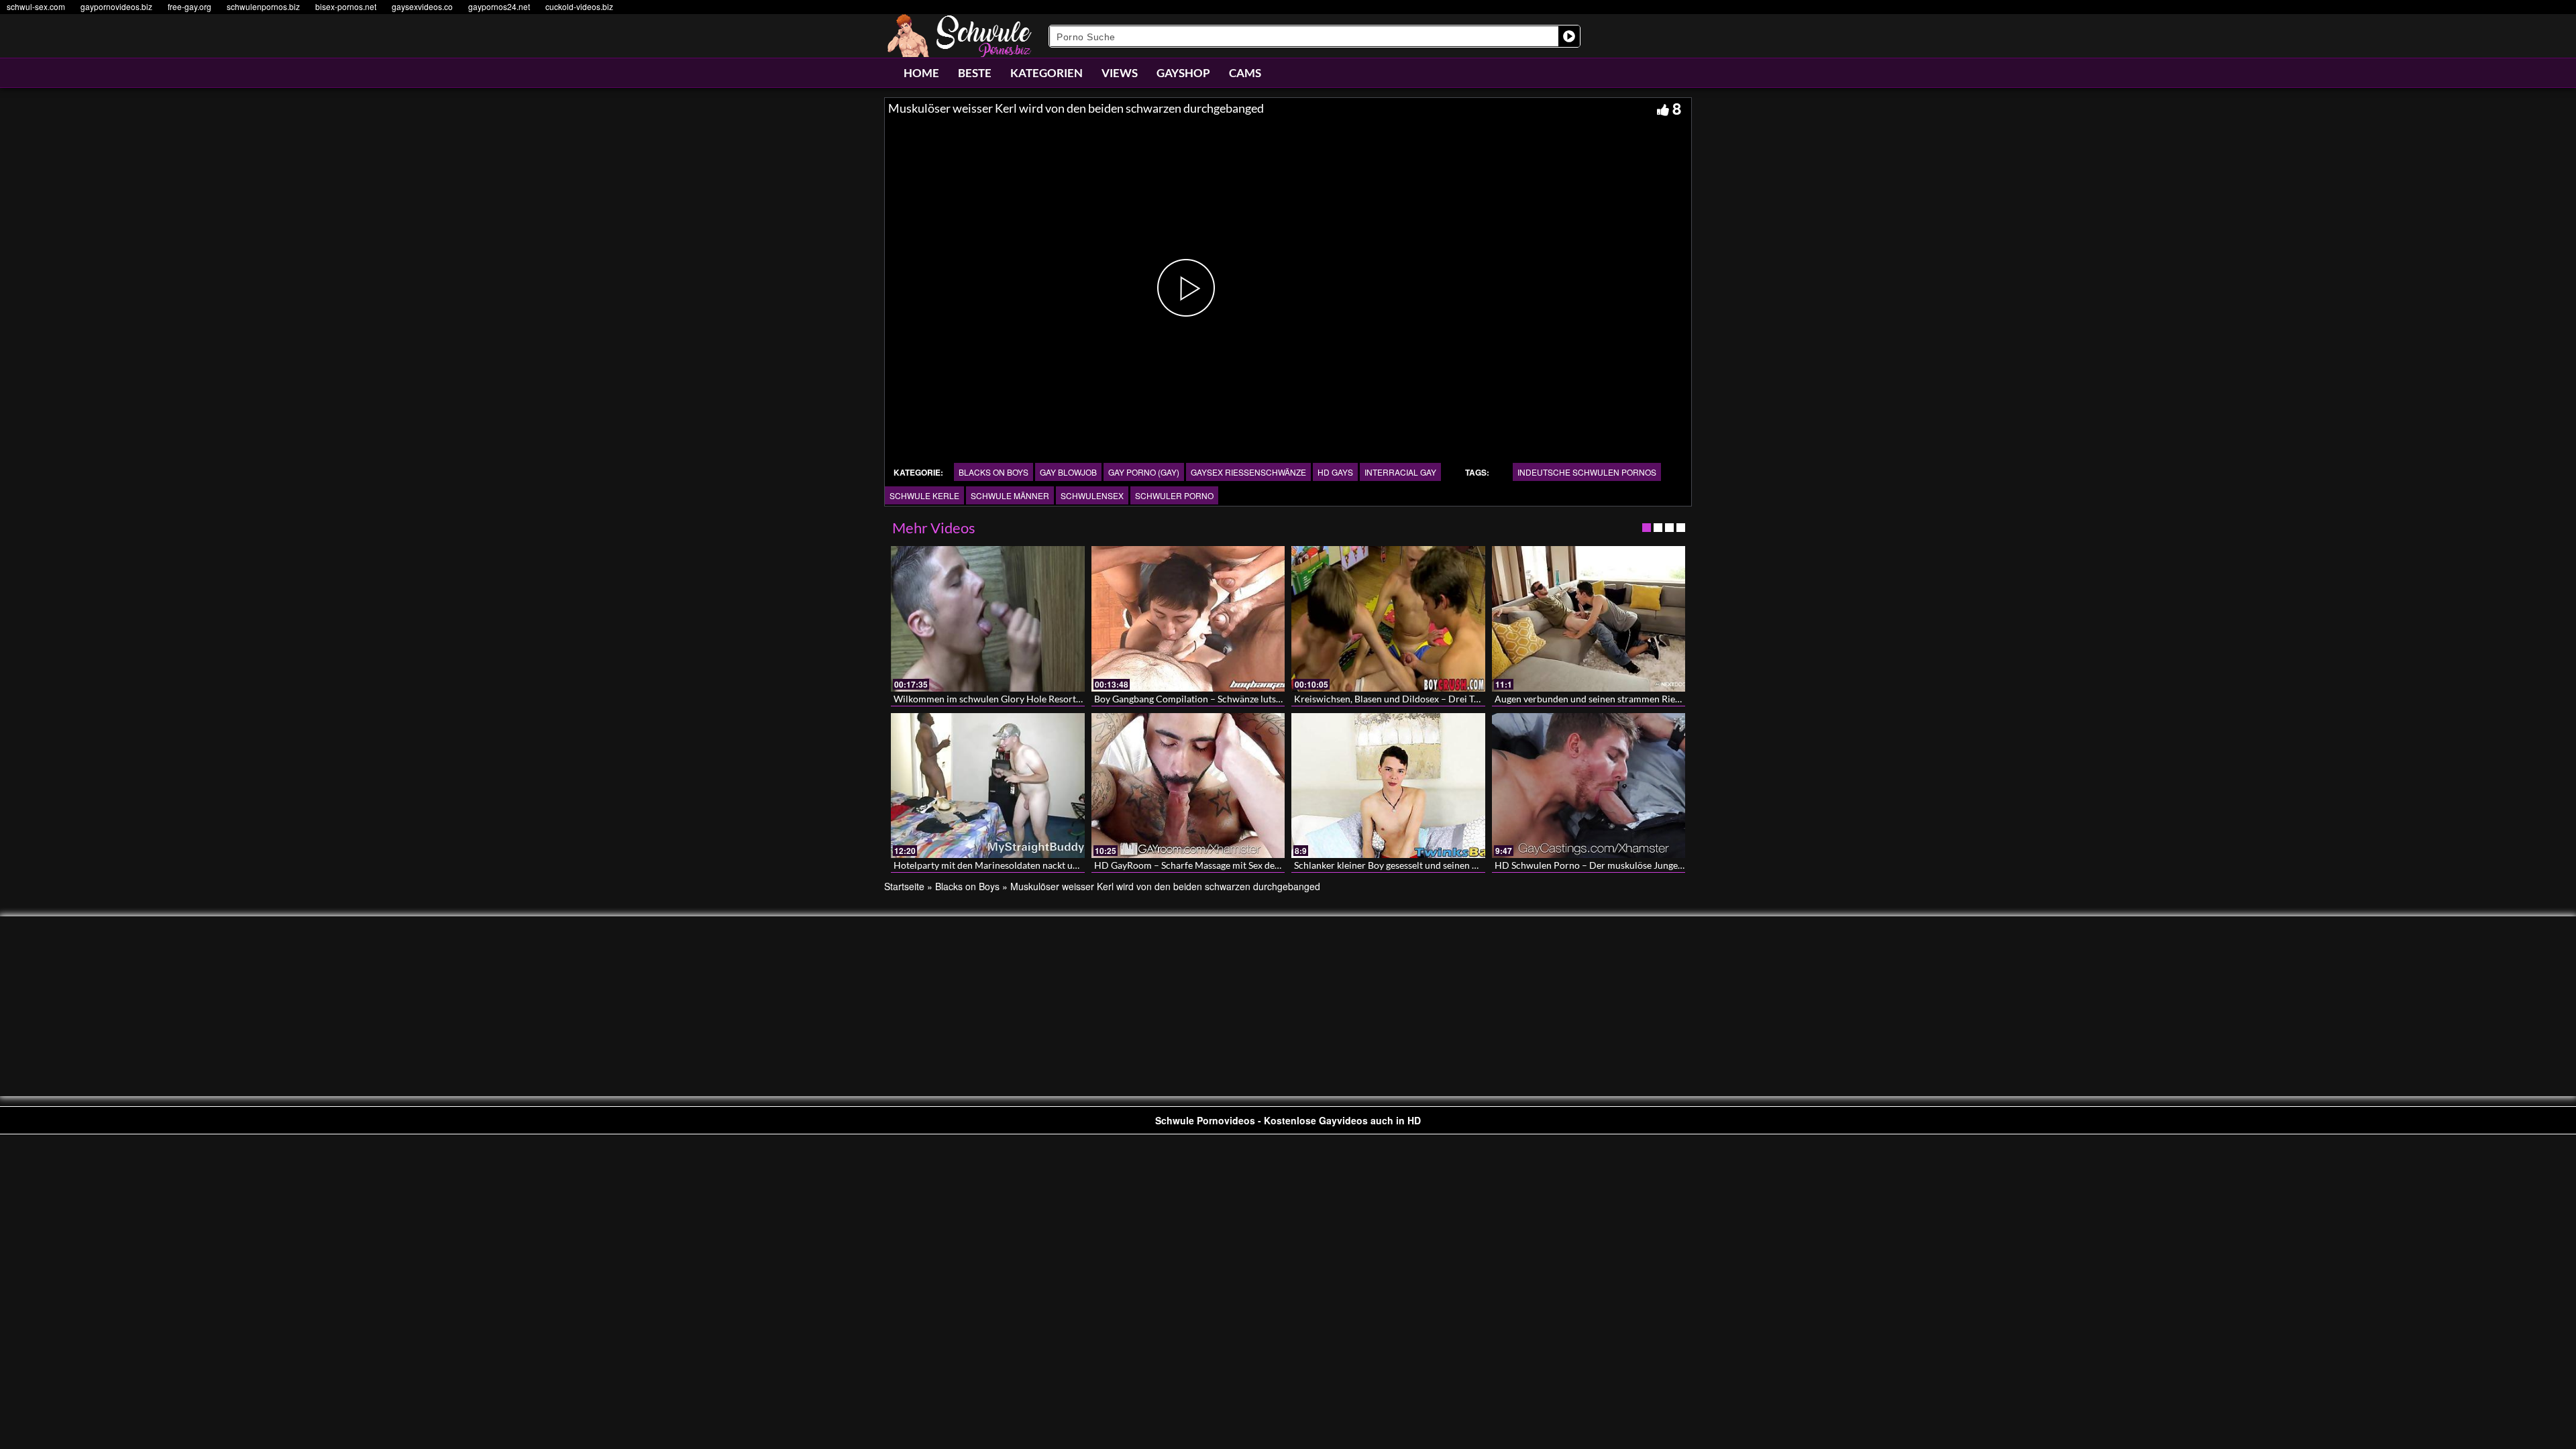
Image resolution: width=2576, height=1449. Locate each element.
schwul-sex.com (36, 6)
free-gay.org (190, 6)
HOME (921, 73)
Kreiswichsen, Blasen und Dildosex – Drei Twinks (1396, 699)
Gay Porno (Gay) (1144, 472)
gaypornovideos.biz (116, 6)
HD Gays (1335, 472)
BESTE (975, 73)
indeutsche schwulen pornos (1587, 472)
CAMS (1245, 73)
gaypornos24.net (499, 6)
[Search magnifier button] (1569, 36)
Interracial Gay (1400, 472)
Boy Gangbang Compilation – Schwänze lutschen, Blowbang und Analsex (1244, 699)
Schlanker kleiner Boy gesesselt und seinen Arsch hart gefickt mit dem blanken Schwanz (1474, 865)
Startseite (904, 886)
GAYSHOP (1183, 73)
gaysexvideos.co (422, 6)
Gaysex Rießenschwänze (1248, 472)
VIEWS (1120, 73)
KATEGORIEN (1046, 73)
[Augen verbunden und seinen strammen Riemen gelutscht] (1589, 619)
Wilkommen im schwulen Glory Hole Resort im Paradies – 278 (1023, 699)
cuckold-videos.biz (579, 6)
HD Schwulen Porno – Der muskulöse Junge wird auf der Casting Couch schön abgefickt (1677, 865)
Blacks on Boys (994, 472)
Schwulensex (1092, 495)
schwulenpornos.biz (263, 6)
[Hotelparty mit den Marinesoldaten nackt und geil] (988, 786)
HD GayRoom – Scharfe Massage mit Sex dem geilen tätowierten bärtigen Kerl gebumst (1275, 865)
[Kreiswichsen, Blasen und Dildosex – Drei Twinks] (1388, 619)
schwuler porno (1174, 495)
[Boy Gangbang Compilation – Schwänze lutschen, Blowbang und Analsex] (1188, 619)
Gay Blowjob (1068, 472)
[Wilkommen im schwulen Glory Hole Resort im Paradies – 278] (988, 619)
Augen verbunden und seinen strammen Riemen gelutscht (1614, 699)
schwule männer (1010, 495)
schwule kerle (924, 495)
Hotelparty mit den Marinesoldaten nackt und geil (997, 865)
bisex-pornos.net (346, 6)
